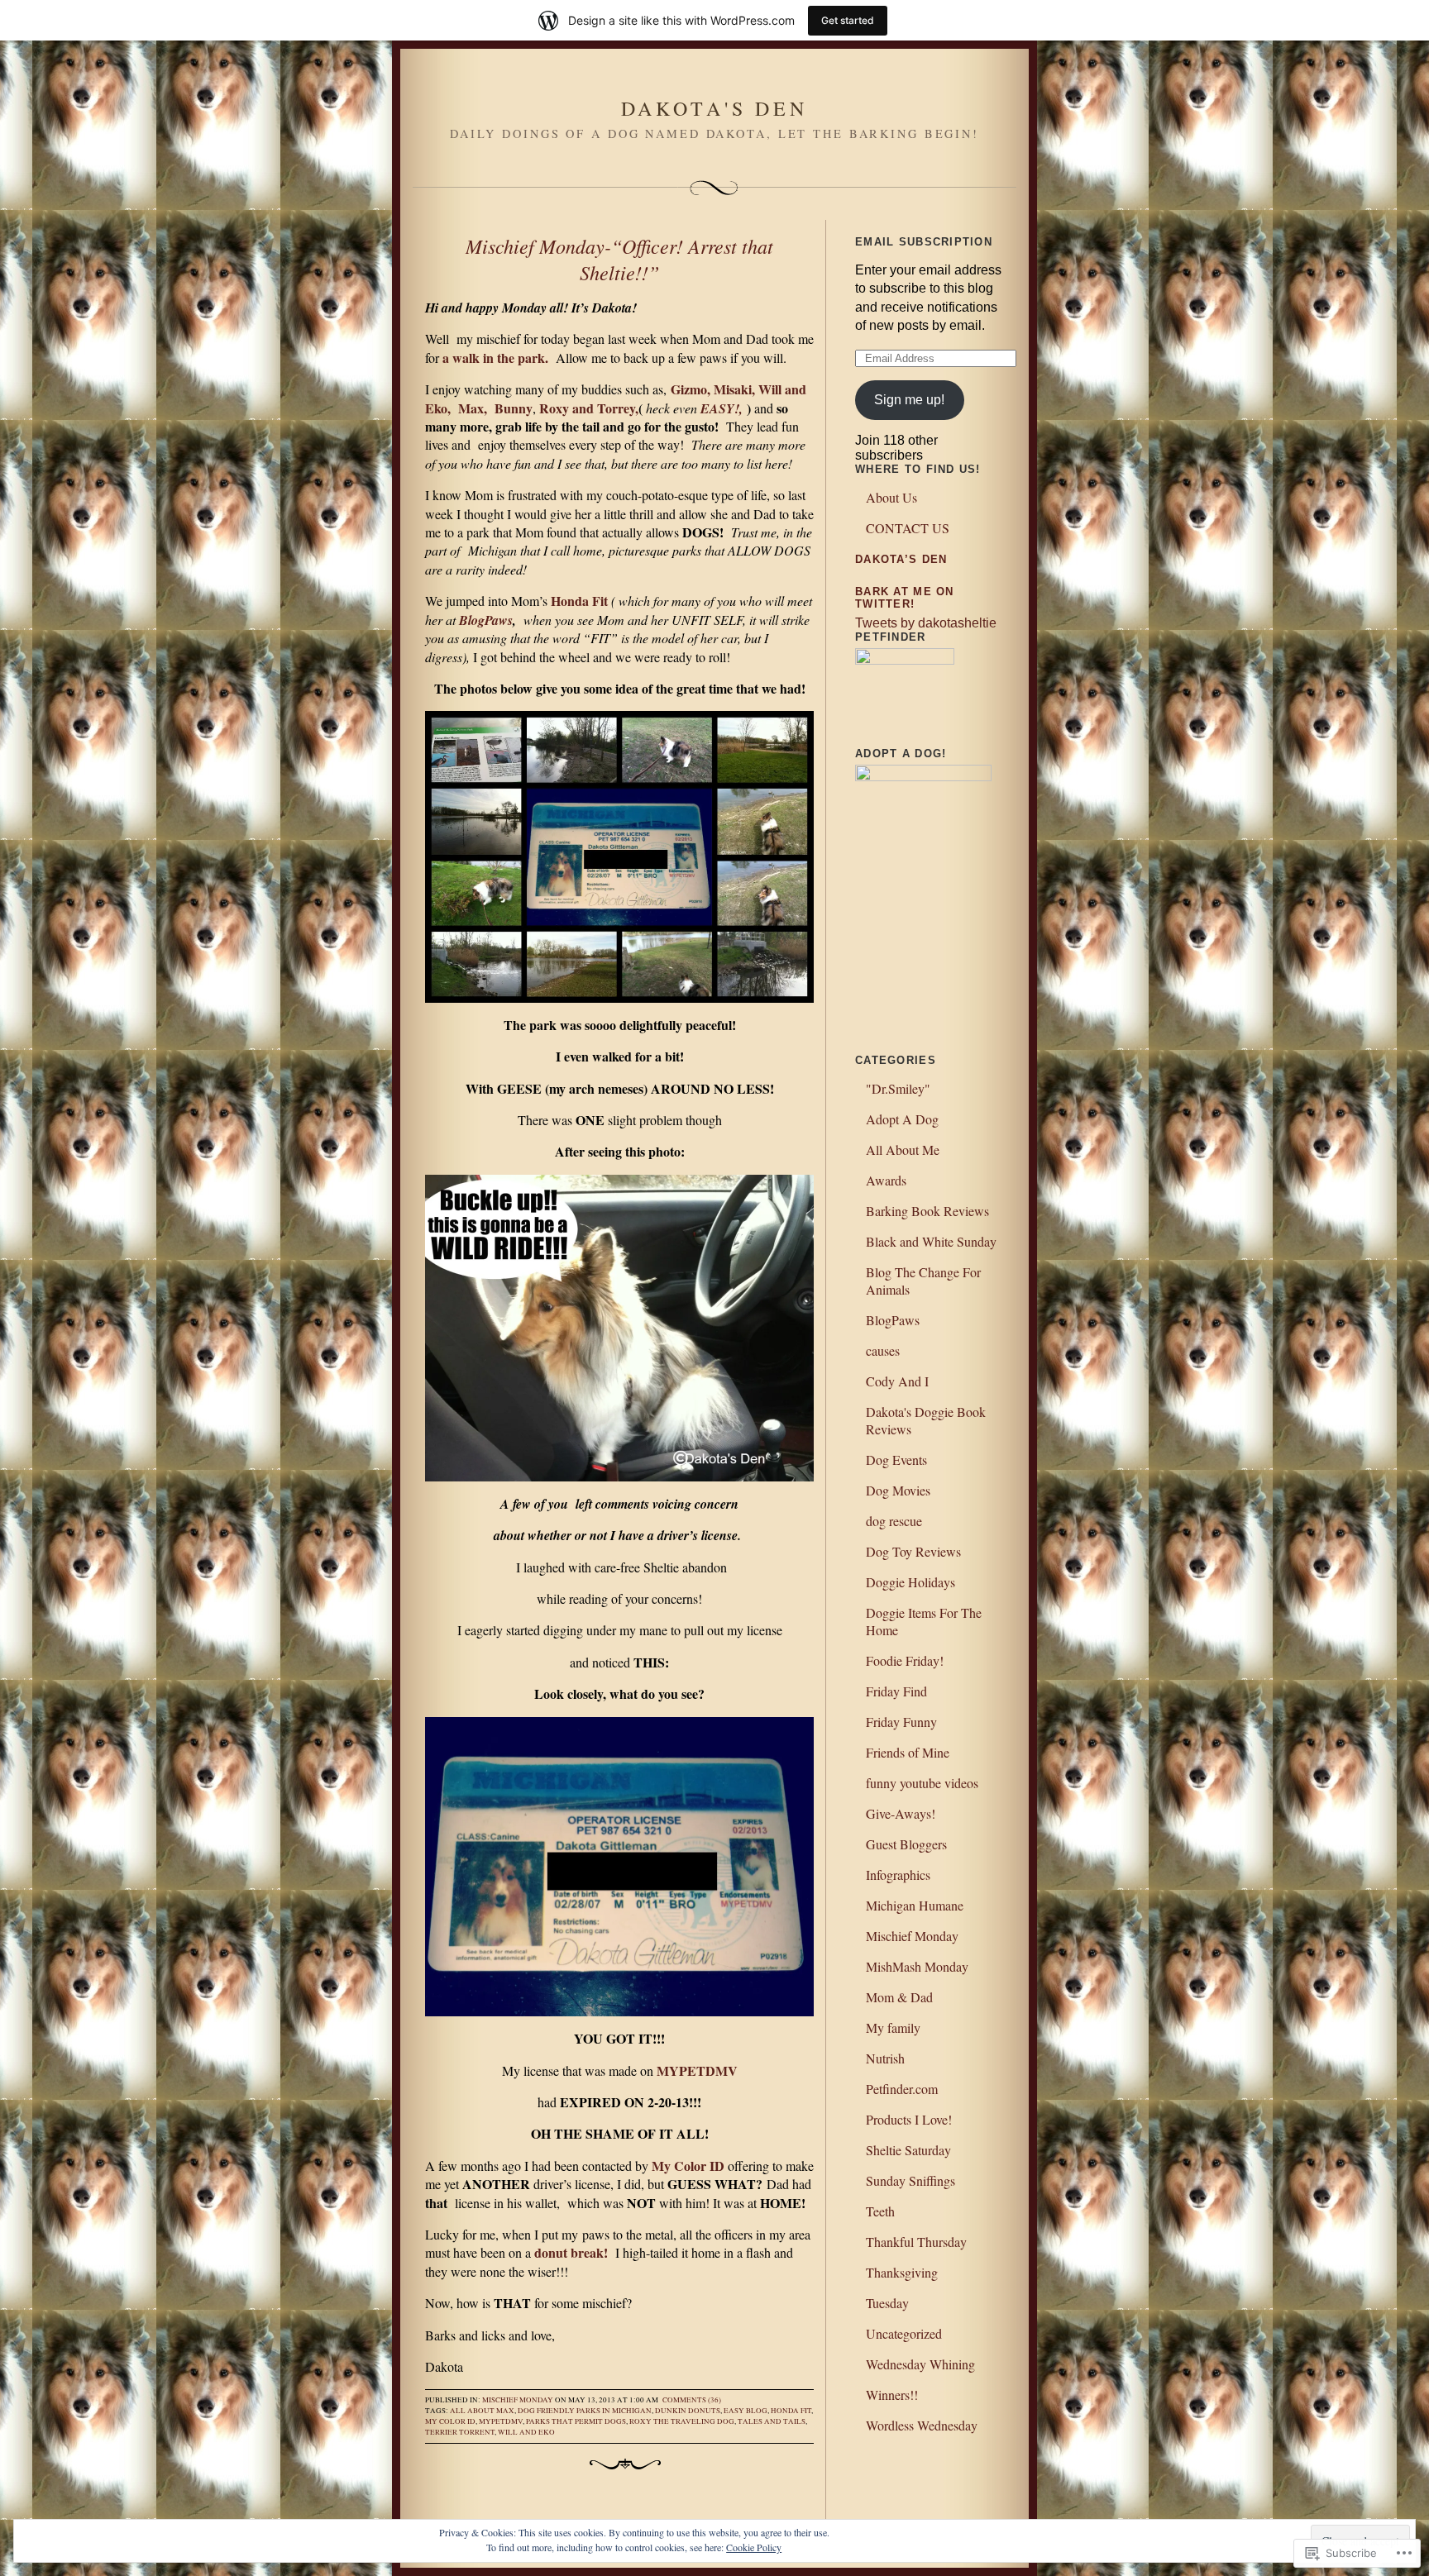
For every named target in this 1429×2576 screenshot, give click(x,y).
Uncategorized (904, 2333)
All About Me (903, 1150)
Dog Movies (898, 1490)
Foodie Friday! (905, 1660)
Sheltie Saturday (908, 2150)
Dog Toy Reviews (913, 1551)
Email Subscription (924, 242)
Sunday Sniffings (910, 2180)
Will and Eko (526, 2432)
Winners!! (892, 2395)
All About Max (482, 2411)
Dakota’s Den (901, 559)
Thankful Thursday (916, 2242)
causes (883, 1350)
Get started (848, 20)
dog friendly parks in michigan (585, 2411)
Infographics (898, 1875)
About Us (891, 497)
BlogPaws (486, 620)
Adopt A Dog (902, 1119)
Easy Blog (746, 2411)
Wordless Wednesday (922, 2425)
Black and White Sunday (931, 1241)
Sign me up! (909, 400)
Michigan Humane (915, 1905)
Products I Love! (909, 2119)
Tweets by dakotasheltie (926, 623)
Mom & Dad (899, 1997)
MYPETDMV (501, 2421)
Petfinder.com (902, 2089)
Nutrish (885, 2058)
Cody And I (897, 1381)
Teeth (880, 2211)
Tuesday (887, 2303)
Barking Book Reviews (927, 1211)
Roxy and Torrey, (589, 408)
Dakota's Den (714, 108)
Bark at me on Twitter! (905, 598)
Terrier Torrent (460, 2432)
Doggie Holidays (910, 1582)
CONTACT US (908, 528)
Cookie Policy (754, 2547)
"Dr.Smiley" (898, 1088)
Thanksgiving (902, 2272)
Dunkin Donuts (688, 2411)
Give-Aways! (901, 1813)
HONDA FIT (791, 2411)
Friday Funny (901, 1722)
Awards (886, 1180)
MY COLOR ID (450, 2421)
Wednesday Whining (920, 2364)
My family (893, 2027)
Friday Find (896, 1691)
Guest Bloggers (906, 1844)
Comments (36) (692, 2400)
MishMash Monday (917, 1966)
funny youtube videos (922, 1783)
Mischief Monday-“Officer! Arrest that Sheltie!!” (619, 259)
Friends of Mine (908, 1752)
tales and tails (772, 2421)
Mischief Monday (518, 2400)
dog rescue (894, 1521)
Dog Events (896, 1460)
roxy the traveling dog (682, 2421)
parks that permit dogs (576, 2421)
